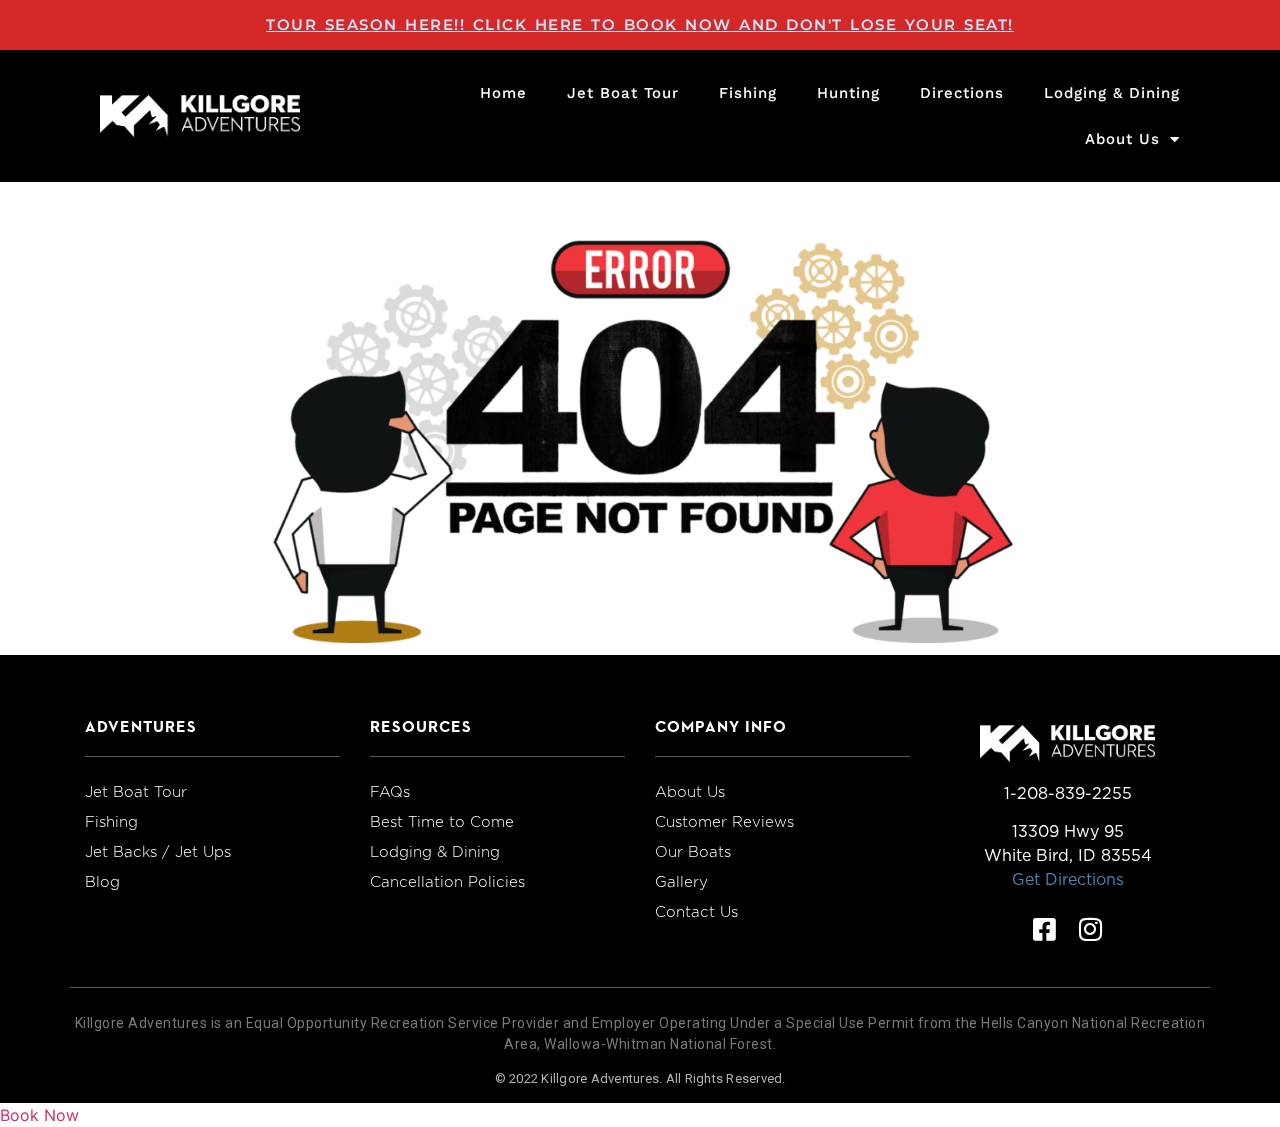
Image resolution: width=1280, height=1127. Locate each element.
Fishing (748, 93)
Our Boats (693, 852)
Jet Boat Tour (623, 93)
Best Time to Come (442, 822)
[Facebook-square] (1045, 929)
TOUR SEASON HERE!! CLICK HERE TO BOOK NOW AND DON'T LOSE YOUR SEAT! (640, 24)
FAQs (390, 792)
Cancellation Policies (447, 882)
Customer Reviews (724, 822)
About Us (1122, 139)
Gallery (681, 882)
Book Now (39, 1115)
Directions (962, 93)
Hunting (848, 93)
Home (503, 93)
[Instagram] (1091, 929)
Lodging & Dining (1112, 93)
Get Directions (1068, 879)
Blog (102, 882)
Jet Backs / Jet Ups (158, 852)
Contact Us (696, 912)
